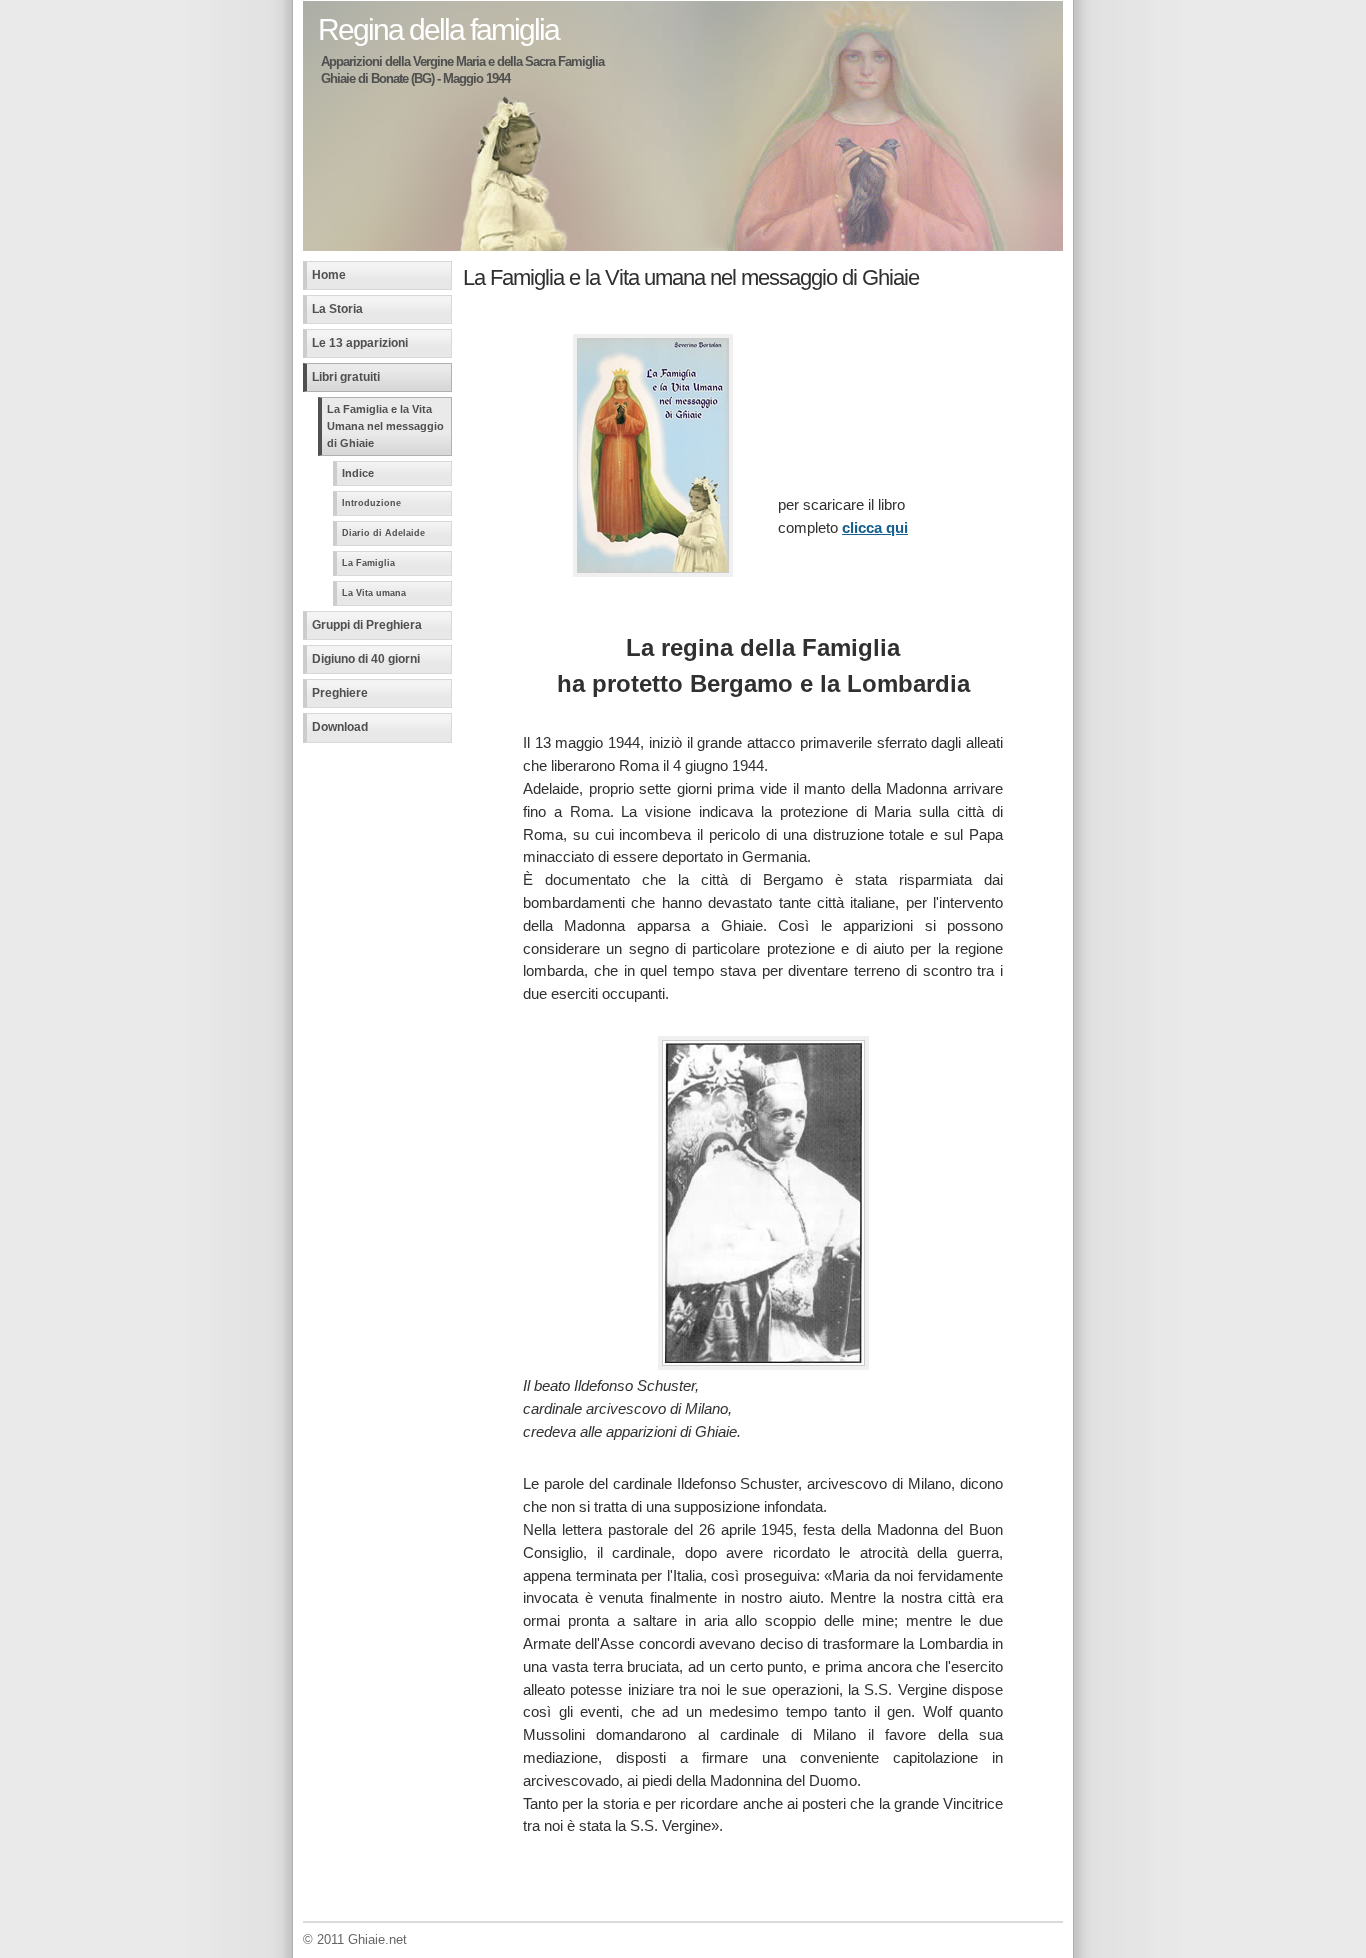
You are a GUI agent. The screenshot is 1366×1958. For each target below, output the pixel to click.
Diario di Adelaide (383, 533)
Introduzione (371, 503)
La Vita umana (374, 593)
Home (329, 275)
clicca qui (875, 527)
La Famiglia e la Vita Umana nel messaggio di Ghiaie (385, 426)
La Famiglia (368, 563)
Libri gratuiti (346, 377)
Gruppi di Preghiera (367, 625)
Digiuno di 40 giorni (366, 659)
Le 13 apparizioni (360, 343)
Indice (358, 473)
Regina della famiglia (438, 29)
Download (340, 727)
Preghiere (340, 693)
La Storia (337, 309)
